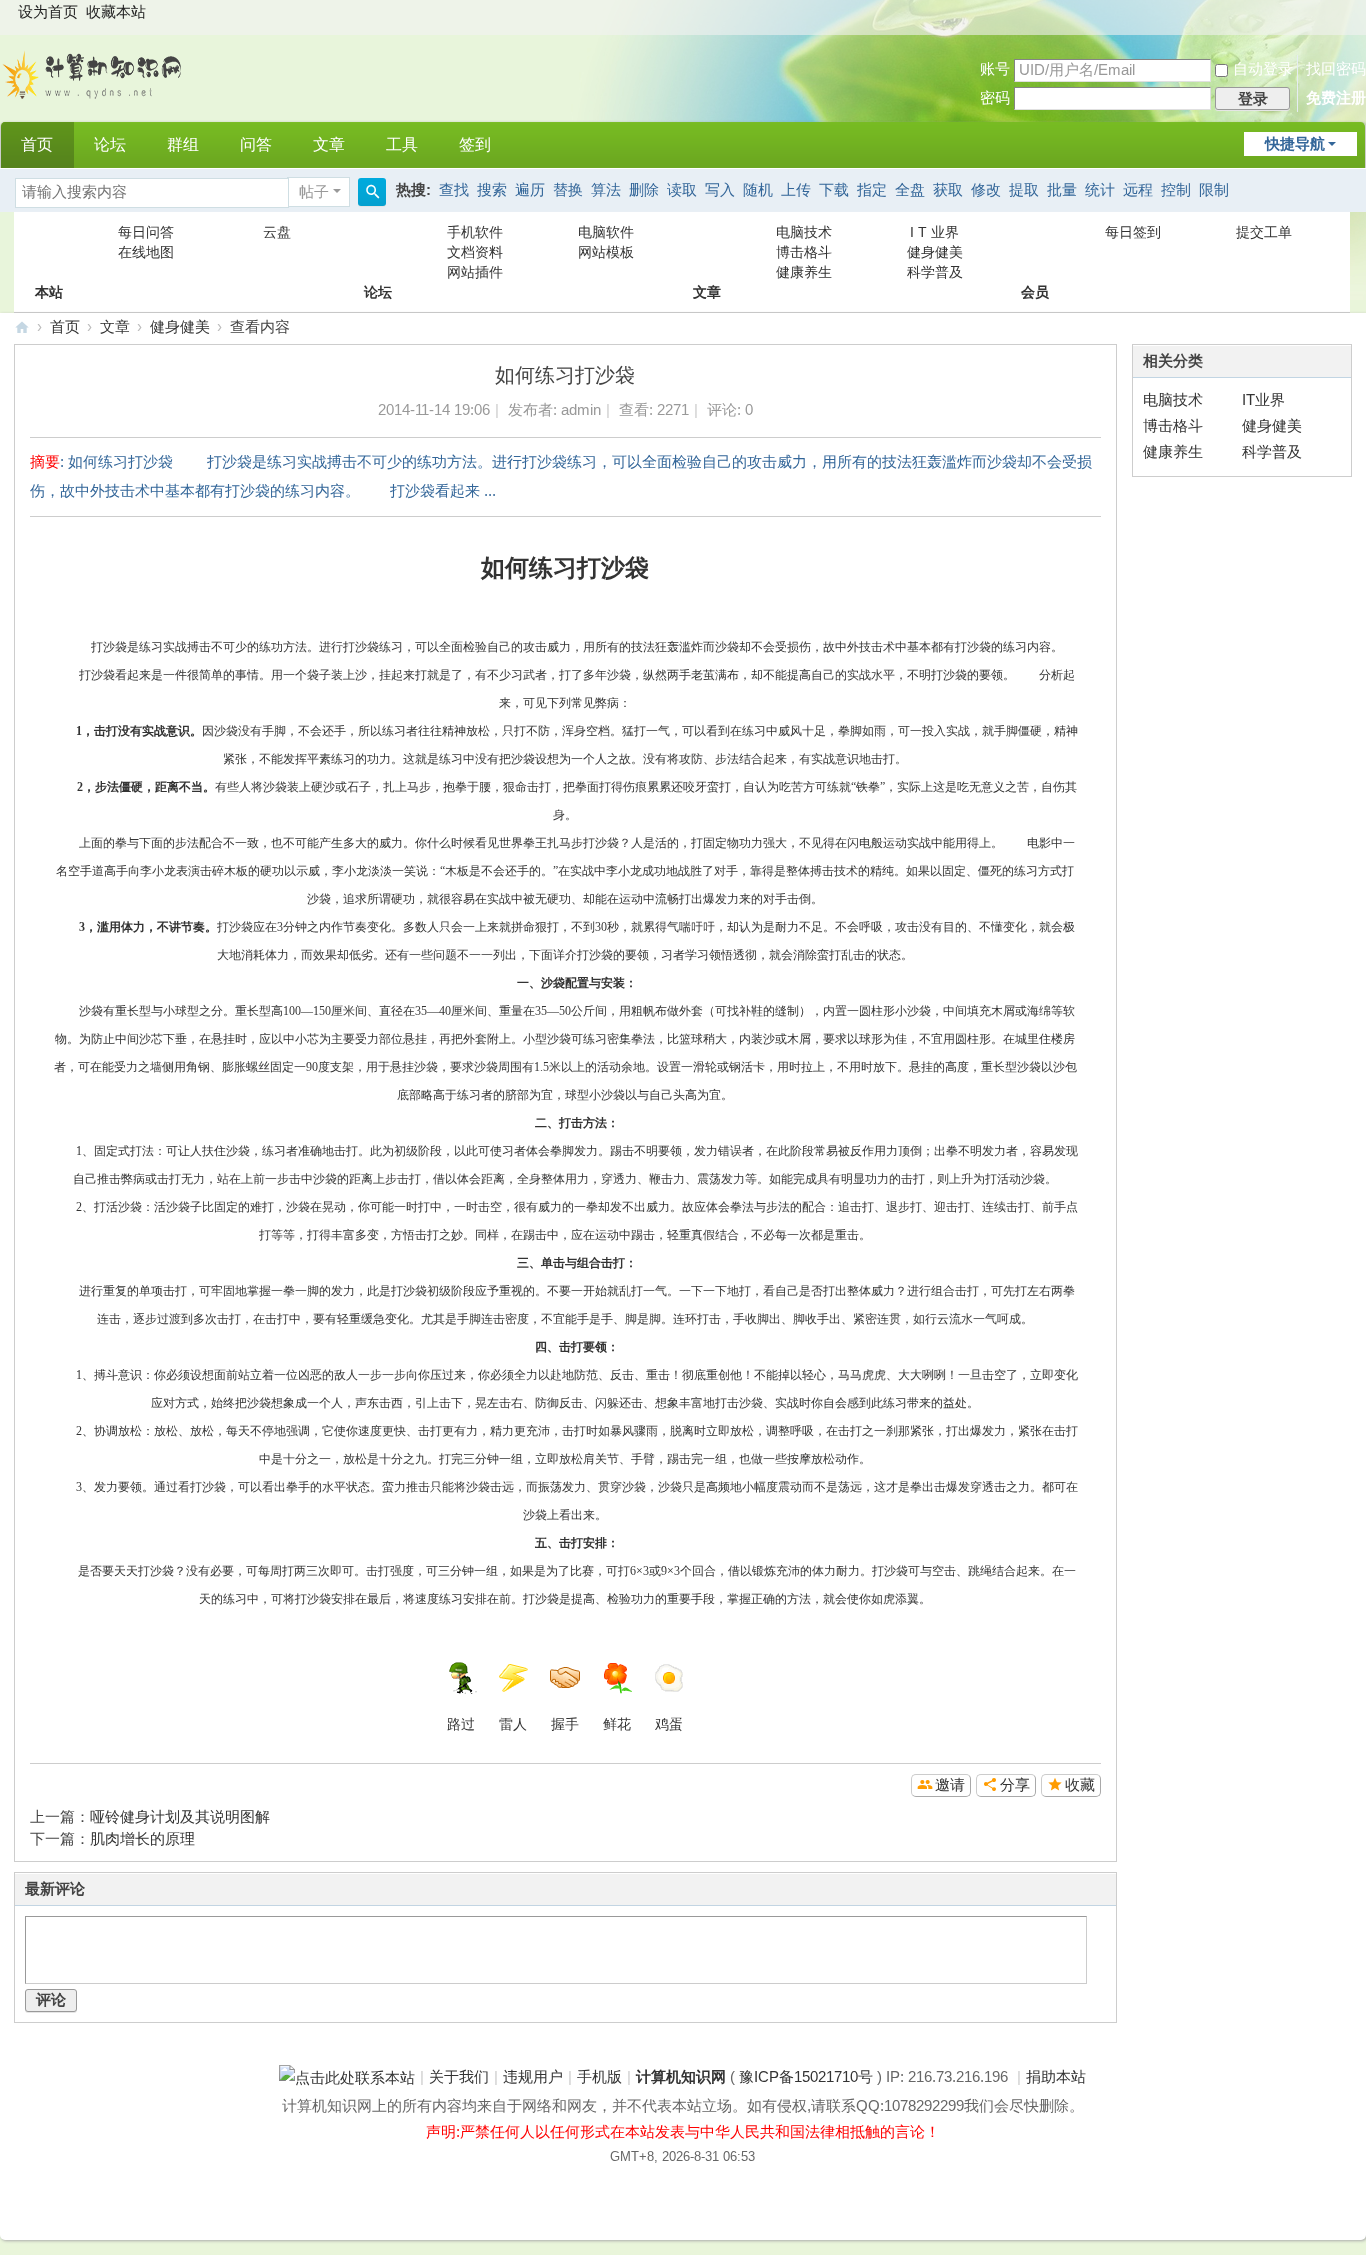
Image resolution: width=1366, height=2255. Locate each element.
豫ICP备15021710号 (806, 2077)
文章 (329, 144)
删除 (644, 190)
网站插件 (475, 272)
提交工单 (1264, 232)
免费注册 (1336, 98)
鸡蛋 (669, 1724)
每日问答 (146, 232)
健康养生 (804, 272)
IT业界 (1263, 400)
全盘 (910, 190)
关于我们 (459, 2077)
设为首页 (48, 12)
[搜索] (372, 192)
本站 (49, 252)
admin (581, 410)
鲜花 (617, 1724)
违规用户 (533, 2077)
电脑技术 (804, 232)
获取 (948, 190)
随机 (758, 190)
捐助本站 (1056, 2077)
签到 (475, 144)
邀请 (950, 1785)
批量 (1062, 190)
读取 (682, 190)
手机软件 (475, 232)
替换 (568, 190)
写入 (720, 190)
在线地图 (146, 252)
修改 (986, 190)
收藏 (1080, 1785)
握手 (565, 1724)
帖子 (314, 192)
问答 (256, 144)
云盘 (277, 232)
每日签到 (1133, 232)
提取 (1024, 190)
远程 (1138, 190)
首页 (37, 144)
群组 (183, 144)
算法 (606, 190)
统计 (1100, 190)
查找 (454, 190)
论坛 (110, 144)
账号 (995, 69)
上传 (796, 190)
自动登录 (1263, 69)
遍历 (530, 190)
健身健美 (935, 252)
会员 (1035, 252)
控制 (1176, 190)
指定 (872, 190)
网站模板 (606, 252)
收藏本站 (116, 12)
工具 (402, 144)
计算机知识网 (22, 327)
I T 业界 (934, 232)
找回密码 (1336, 69)
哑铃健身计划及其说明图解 (180, 1817)
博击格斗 (804, 252)
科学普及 (935, 272)
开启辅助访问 (1347, 14)
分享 (1015, 1785)
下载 (834, 190)
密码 (995, 98)
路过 (461, 1724)
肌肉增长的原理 (142, 1839)
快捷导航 (1295, 144)
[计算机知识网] (94, 73)
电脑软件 (606, 232)
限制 (1214, 190)
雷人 (513, 1724)
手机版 (599, 2077)
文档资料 (475, 252)
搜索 (492, 190)
